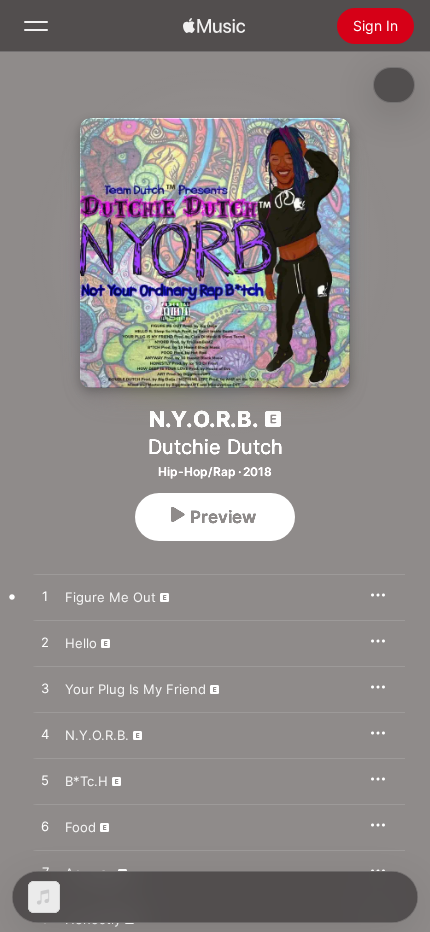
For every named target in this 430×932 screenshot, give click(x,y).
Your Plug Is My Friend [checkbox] (135, 689)
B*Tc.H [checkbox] (86, 781)
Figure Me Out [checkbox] (110, 597)
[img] (214, 26)
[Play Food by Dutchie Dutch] (45, 827)
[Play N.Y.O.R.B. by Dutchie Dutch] (45, 735)
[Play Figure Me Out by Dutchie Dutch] (45, 597)
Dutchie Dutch (215, 447)
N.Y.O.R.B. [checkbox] (97, 735)
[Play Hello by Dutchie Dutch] (45, 643)
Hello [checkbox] (81, 643)
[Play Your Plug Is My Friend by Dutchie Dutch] (45, 689)
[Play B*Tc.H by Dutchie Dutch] (45, 781)
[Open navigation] (36, 26)
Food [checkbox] (80, 827)
